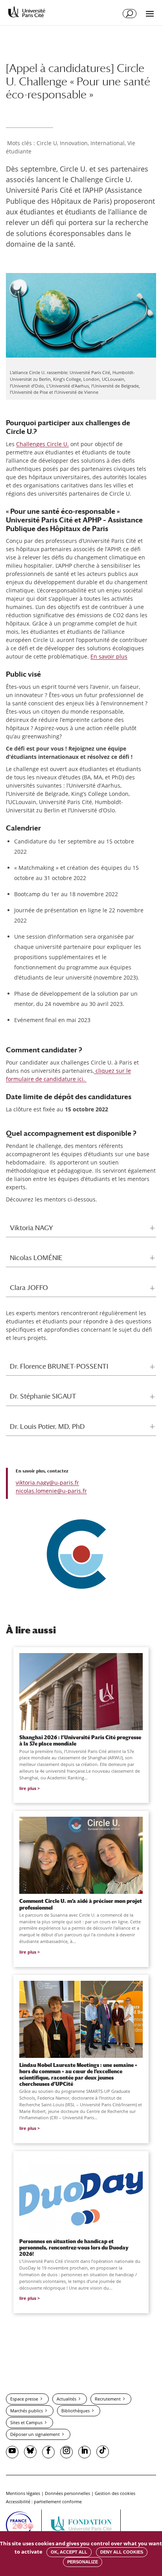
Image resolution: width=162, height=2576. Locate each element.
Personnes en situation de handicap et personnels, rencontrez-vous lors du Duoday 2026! (74, 2248)
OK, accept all (69, 2552)
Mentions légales (23, 2493)
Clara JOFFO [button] (29, 1288)
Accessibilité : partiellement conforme (44, 2501)
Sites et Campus (26, 2422)
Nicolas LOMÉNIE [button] (36, 1258)
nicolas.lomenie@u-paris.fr (51, 1491)
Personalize (83, 2562)
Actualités (66, 2399)
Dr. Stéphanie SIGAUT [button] (43, 1396)
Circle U (47, 143)
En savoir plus (109, 656)
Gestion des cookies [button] (115, 2493)
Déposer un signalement (35, 2434)
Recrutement (108, 2399)
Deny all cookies (122, 2552)
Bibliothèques (75, 2411)
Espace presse (24, 2399)
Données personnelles (67, 2493)
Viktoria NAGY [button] (31, 1228)
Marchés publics (27, 2411)
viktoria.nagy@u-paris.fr (47, 1483)
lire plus (28, 1788)
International (108, 143)
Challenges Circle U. (42, 444)
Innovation (74, 143)
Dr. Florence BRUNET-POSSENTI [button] (59, 1366)
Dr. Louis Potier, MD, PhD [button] (47, 1426)
